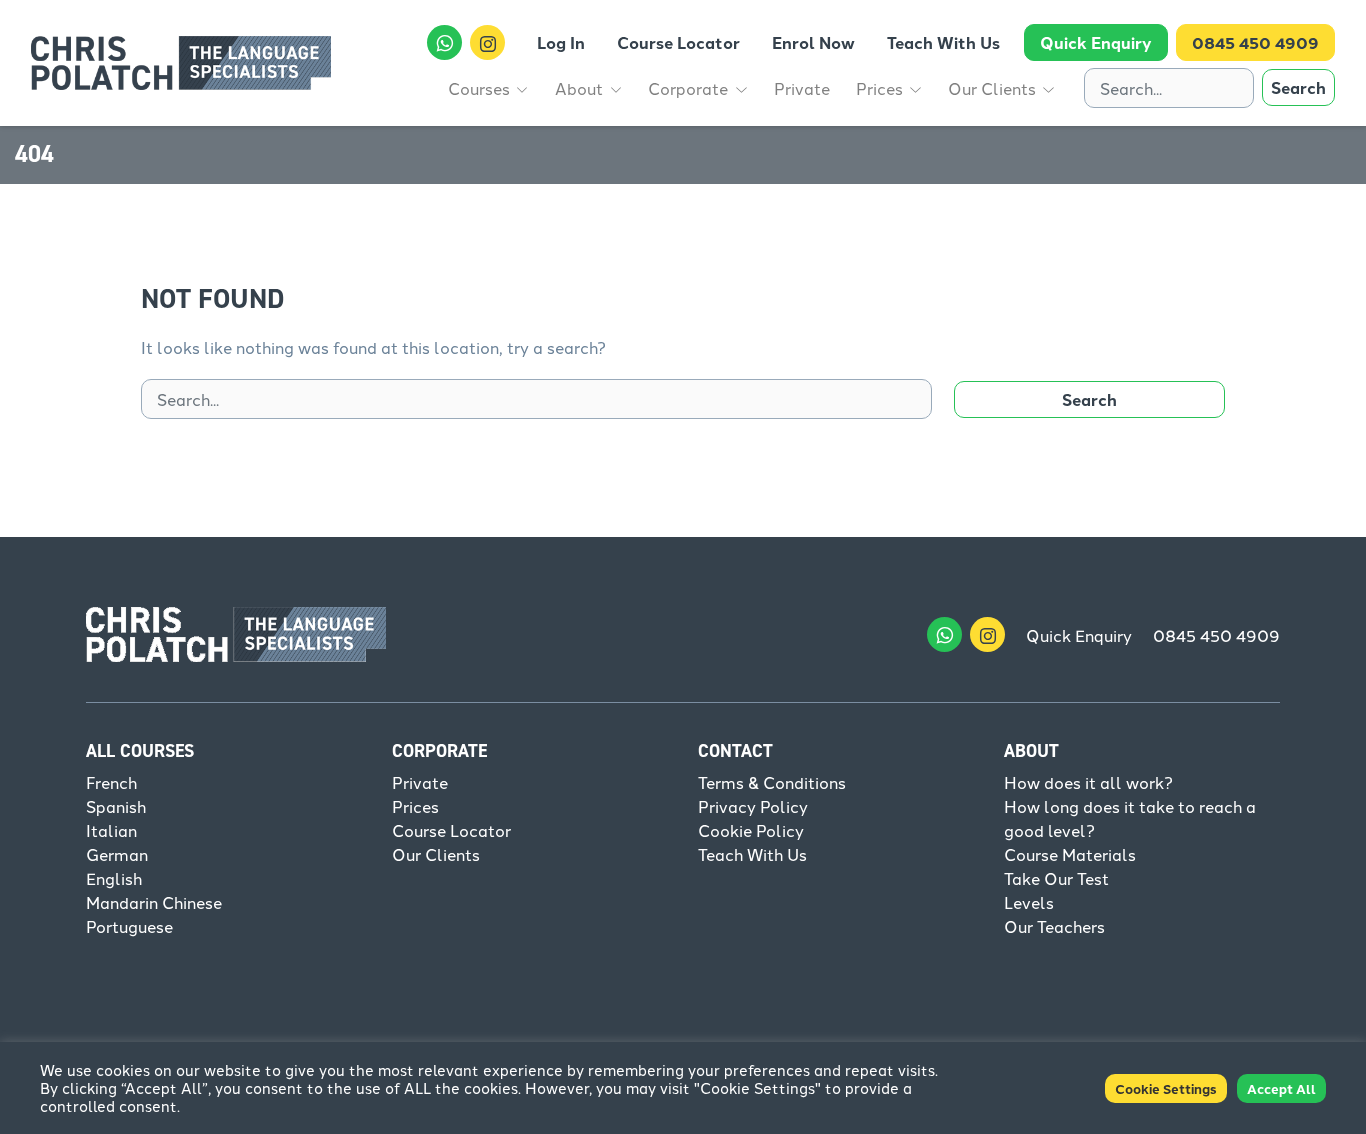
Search (1298, 87)
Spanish (116, 806)
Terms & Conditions (772, 782)
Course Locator (451, 830)
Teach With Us (752, 854)
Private (420, 782)
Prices (415, 806)
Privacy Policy (753, 806)
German (117, 854)
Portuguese (129, 926)
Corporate (439, 751)
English (114, 878)
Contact (735, 751)
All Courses (140, 751)
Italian (111, 830)
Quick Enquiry (1079, 635)
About (1031, 751)
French (111, 782)
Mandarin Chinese (154, 902)
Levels (1029, 902)
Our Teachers (1054, 926)
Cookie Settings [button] (1166, 1088)
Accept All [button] (1281, 1088)
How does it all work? (1088, 782)
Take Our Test (1056, 878)
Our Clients (436, 854)
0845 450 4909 (1216, 635)
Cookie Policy (751, 830)
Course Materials (1070, 854)
